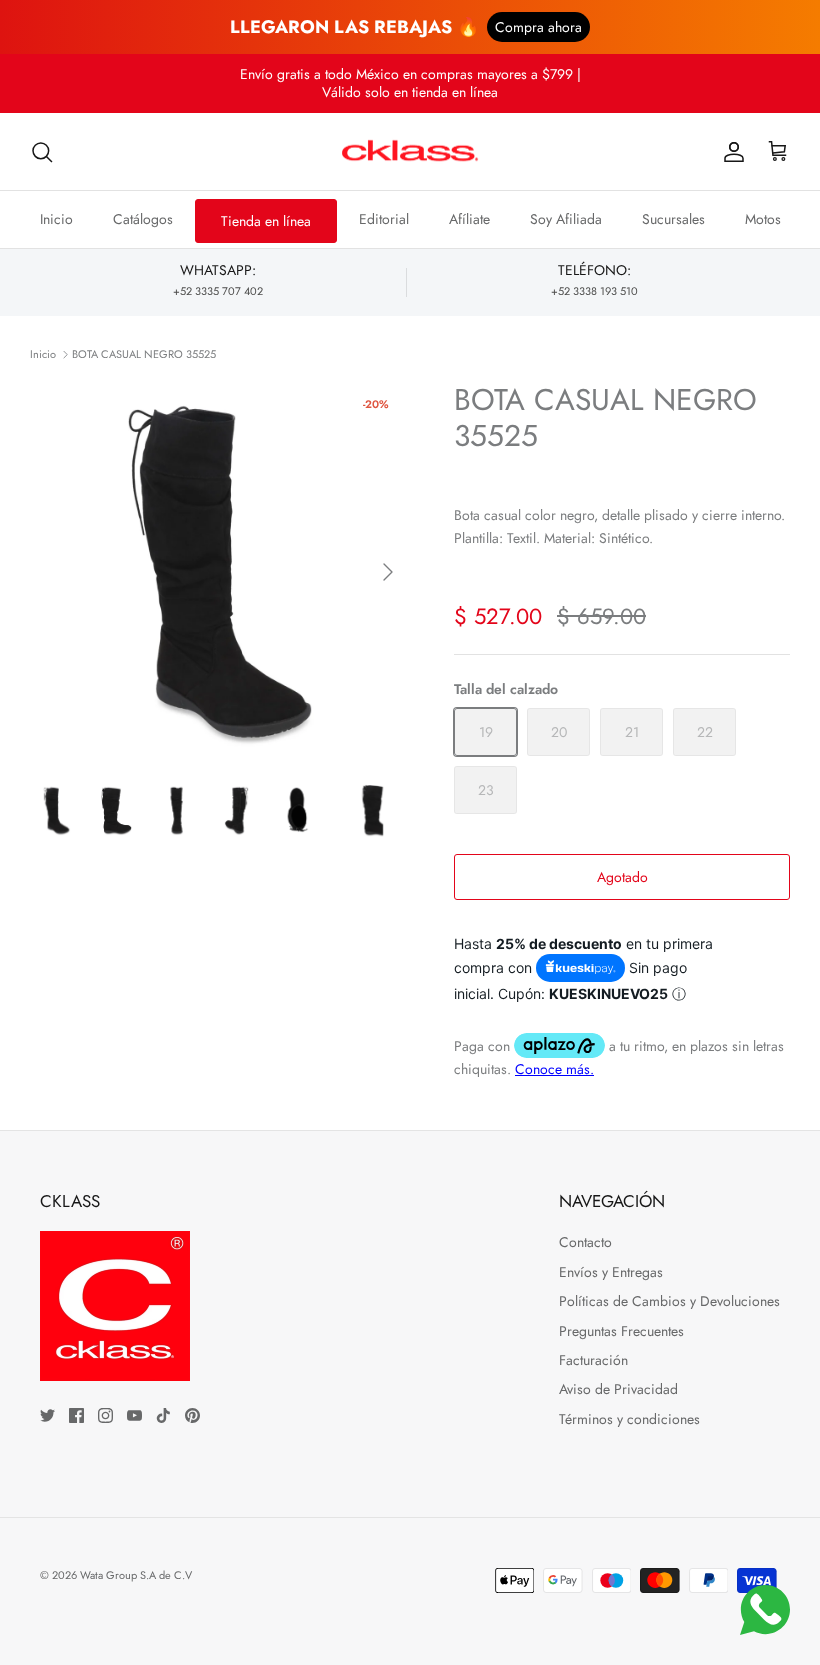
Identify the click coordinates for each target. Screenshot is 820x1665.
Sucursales (673, 219)
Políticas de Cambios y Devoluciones (669, 1301)
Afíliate (469, 219)
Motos (763, 219)
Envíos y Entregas (611, 1272)
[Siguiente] (388, 572)
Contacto (585, 1242)
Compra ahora (538, 27)
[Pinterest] (192, 1415)
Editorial (384, 219)
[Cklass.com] (410, 152)
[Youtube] (134, 1415)
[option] (220, 572)
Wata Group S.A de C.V (136, 1575)
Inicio (56, 219)
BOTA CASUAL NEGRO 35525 (144, 354)
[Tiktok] (163, 1415)
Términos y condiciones (629, 1419)
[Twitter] (47, 1415)
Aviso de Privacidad (618, 1389)
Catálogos (143, 219)
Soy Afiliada (566, 219)
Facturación (593, 1360)
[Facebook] (76, 1415)
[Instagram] (105, 1415)
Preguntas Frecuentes (621, 1331)
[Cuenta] (730, 152)
